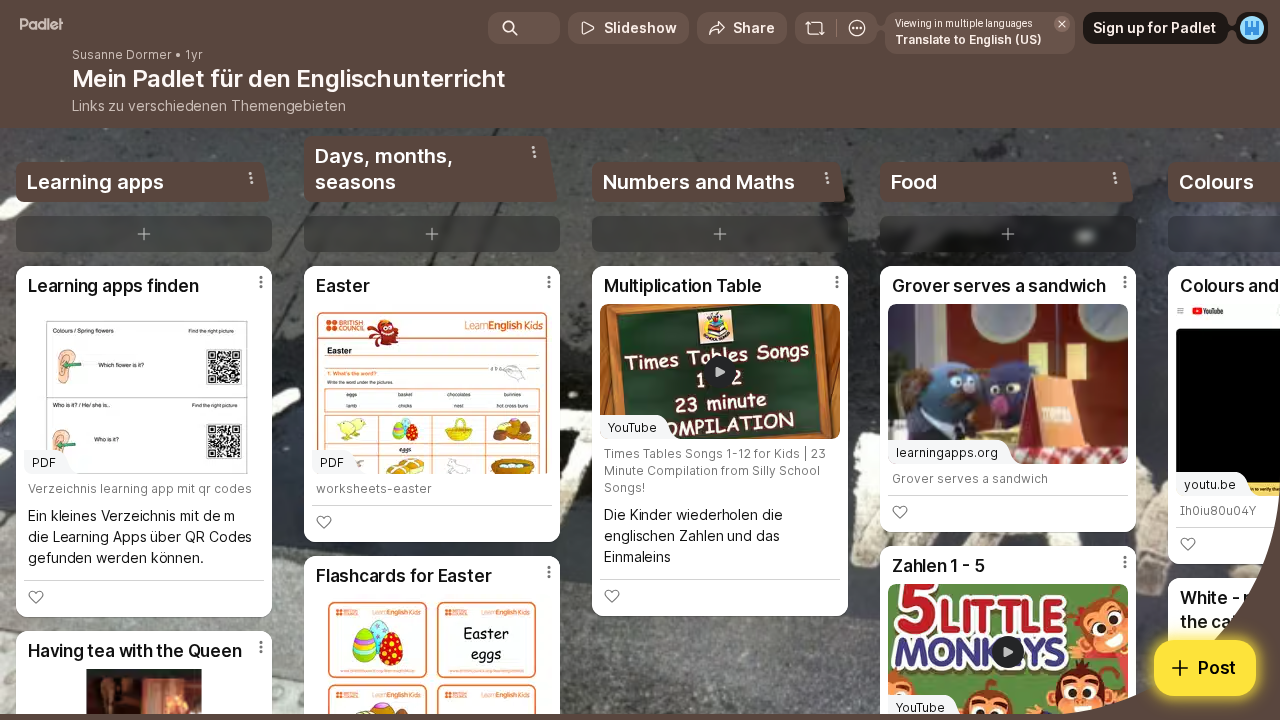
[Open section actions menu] (251, 178)
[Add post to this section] (144, 234)
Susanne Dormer (122, 55)
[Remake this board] (815, 28)
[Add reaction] (36, 597)
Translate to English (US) (968, 39)
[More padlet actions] (857, 28)
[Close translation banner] (1062, 24)
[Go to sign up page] (1252, 28)
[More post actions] (261, 282)
